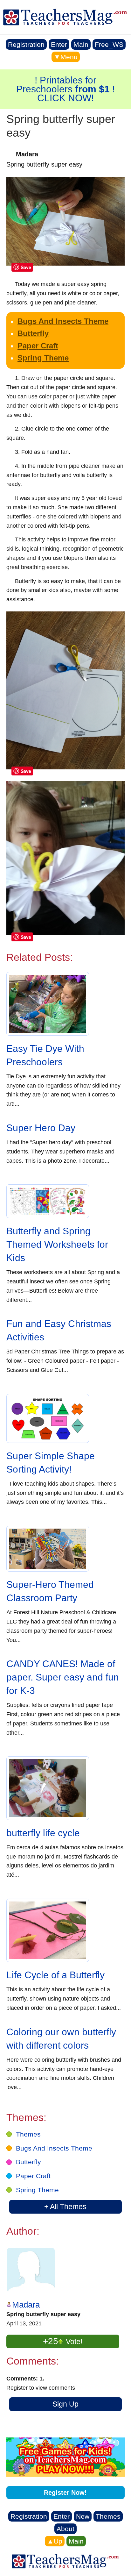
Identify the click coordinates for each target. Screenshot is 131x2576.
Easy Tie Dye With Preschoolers (45, 1055)
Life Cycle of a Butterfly (55, 1975)
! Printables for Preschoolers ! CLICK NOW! (65, 89)
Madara (26, 2305)
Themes (28, 2134)
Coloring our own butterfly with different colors (61, 2039)
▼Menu (66, 57)
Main (81, 44)
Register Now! (65, 2493)
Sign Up (65, 2404)
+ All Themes (65, 2207)
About (65, 2529)
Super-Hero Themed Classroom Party (50, 1591)
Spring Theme (43, 358)
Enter (59, 44)
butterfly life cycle (43, 1833)
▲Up (55, 2541)
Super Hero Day (41, 1128)
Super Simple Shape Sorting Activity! (51, 1463)
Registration (26, 44)
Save (26, 267)
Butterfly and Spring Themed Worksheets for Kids (57, 1244)
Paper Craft (38, 346)
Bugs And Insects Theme (63, 321)
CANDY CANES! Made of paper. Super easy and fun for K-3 (63, 1677)
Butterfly (33, 333)
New (83, 2516)
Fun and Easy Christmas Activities (59, 1330)
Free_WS (109, 44)
